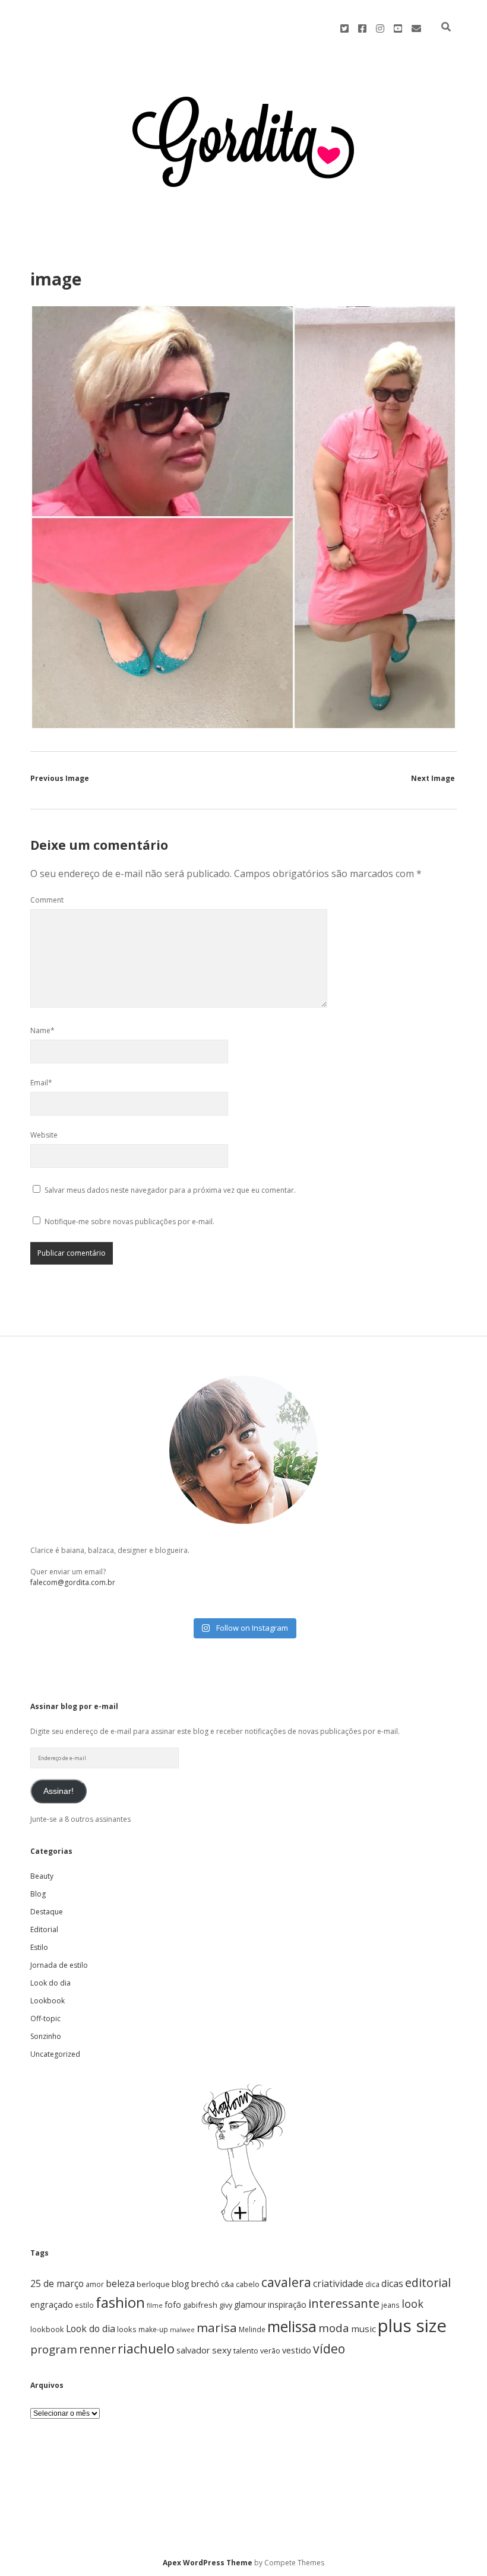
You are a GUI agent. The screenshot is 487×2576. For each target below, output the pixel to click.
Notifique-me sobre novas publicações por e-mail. (129, 1222)
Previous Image (60, 778)
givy (226, 2305)
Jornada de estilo (59, 1965)
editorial (428, 2283)
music (363, 2329)
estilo (84, 2305)
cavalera (286, 2282)
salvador (193, 2350)
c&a (227, 2284)
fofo (173, 2305)
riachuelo (146, 2348)
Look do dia (50, 1983)
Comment (47, 900)
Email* (41, 1083)
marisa (217, 2327)
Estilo (39, 1947)
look (412, 2304)
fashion (120, 2302)
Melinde (252, 2329)
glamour (250, 2305)
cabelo (248, 2284)
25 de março (57, 2283)
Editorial (44, 1929)
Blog (38, 1894)
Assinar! (58, 1791)
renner (97, 2349)
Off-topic (45, 2018)
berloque (153, 2284)
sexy (222, 2350)
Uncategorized (55, 2054)
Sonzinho (46, 2036)
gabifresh (200, 2305)
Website (44, 1135)
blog (181, 2284)
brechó (205, 2284)
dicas (392, 2283)
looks (127, 2329)
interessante (344, 2303)
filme (155, 2305)
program (54, 2349)
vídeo (329, 2349)
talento (246, 2351)
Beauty (42, 1876)
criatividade (338, 2283)
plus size (412, 2326)
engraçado (52, 2305)
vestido (297, 2350)
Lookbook (48, 2001)
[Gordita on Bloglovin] (243, 2221)
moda (334, 2328)
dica (372, 2284)
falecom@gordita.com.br (73, 1582)
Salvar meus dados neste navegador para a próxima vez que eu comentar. (170, 1190)
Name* (42, 1030)
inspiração (287, 2305)
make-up (153, 2329)
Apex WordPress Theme (208, 2563)
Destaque (47, 1912)
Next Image (433, 778)
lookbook (47, 2329)
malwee (182, 2330)
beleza (120, 2283)
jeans (390, 2305)
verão (270, 2351)
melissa (292, 2326)
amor (95, 2284)
